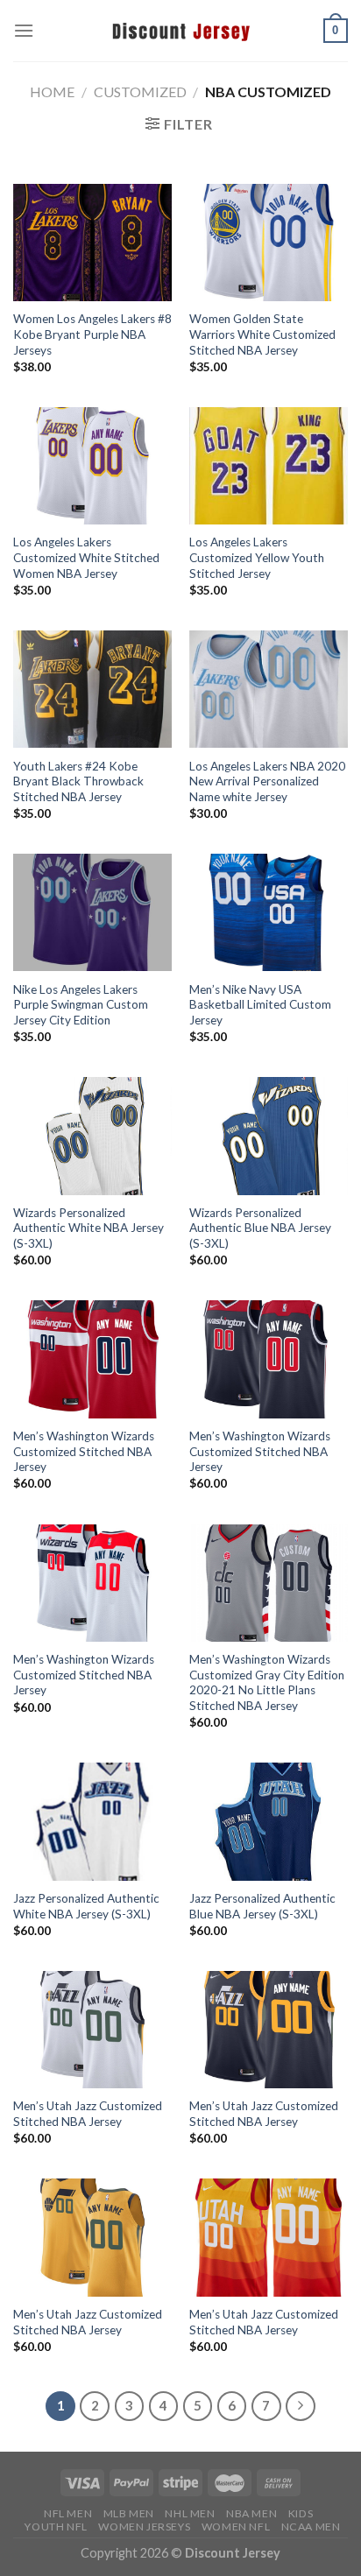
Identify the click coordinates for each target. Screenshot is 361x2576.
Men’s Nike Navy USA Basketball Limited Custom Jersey (260, 1005)
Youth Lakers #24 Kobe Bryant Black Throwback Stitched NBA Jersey (78, 781)
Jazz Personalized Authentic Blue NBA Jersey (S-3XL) (262, 1906)
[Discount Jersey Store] (180, 31)
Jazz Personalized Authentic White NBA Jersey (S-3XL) (86, 1906)
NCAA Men (311, 2527)
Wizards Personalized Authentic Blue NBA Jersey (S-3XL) (260, 1228)
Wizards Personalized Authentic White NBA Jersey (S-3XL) (88, 1228)
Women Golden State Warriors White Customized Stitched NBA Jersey (262, 334)
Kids (301, 2513)
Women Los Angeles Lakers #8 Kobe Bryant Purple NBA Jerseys (92, 334)
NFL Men (68, 2513)
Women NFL (236, 2527)
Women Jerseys (144, 2527)
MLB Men (129, 2513)
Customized (140, 91)
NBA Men (251, 2513)
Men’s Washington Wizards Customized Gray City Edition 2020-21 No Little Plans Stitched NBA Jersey (267, 1682)
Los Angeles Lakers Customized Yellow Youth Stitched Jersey (257, 557)
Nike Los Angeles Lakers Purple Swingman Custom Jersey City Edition (81, 1005)
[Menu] (24, 30)
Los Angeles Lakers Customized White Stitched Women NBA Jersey (86, 557)
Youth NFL (56, 2527)
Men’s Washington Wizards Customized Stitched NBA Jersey (84, 1451)
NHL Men (190, 2513)
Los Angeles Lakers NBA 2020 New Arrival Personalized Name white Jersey (267, 781)
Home (52, 91)
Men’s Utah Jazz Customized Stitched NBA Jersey (88, 2114)
